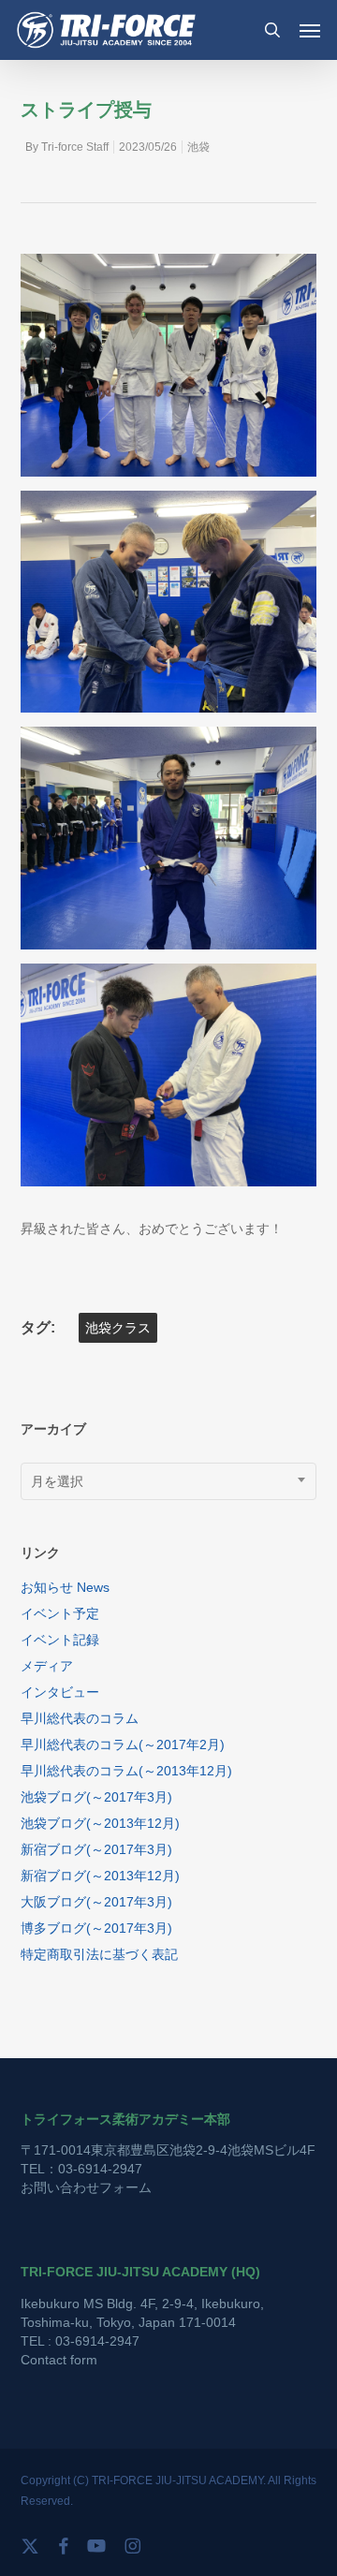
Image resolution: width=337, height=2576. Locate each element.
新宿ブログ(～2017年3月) (96, 1849)
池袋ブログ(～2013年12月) (100, 1823)
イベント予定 (60, 1613)
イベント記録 (60, 1640)
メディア (47, 1666)
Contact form (59, 2360)
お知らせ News (65, 1587)
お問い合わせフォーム (86, 2187)
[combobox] (169, 1481)
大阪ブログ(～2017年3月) (96, 1902)
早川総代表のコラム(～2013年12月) (126, 1771)
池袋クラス (118, 1328)
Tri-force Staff (75, 147)
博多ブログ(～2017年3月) (96, 1928)
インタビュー (60, 1692)
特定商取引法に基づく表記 (99, 1954)
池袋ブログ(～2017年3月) (96, 1797)
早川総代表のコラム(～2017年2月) (123, 1744)
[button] (310, 30)
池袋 (198, 147)
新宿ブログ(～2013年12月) (100, 1876)
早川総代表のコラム (80, 1718)
